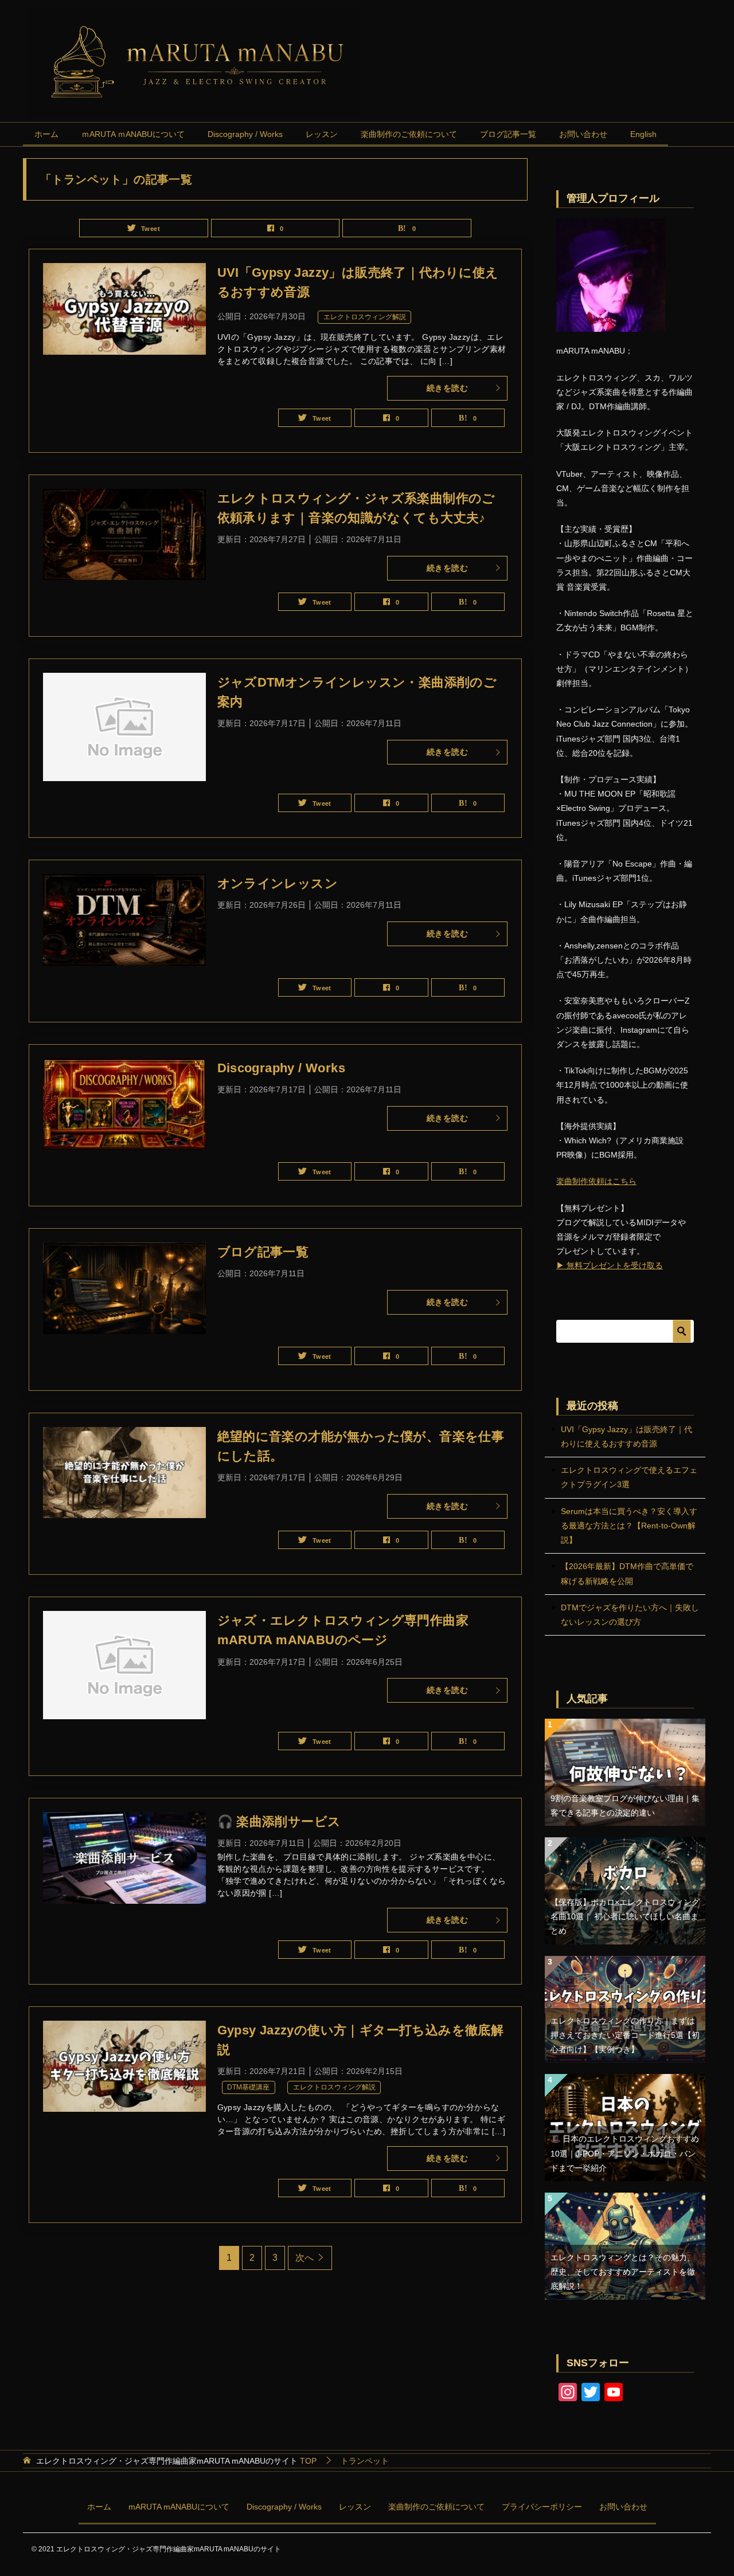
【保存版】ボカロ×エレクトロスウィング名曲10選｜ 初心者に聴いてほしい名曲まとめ (625, 1916)
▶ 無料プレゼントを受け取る (610, 1265)
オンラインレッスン (278, 883)
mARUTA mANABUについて (179, 2507)
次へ (304, 2258)
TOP (176, 2461)
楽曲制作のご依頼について (409, 134)
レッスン (322, 134)
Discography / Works (245, 134)
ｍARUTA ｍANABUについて (133, 134)
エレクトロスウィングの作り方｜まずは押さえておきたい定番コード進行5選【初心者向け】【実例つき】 (625, 2035)
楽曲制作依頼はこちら (596, 1181)
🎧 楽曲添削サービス (279, 1822)
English (643, 134)
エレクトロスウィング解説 (365, 317)
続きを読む (447, 388)
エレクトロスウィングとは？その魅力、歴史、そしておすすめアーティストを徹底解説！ (623, 2272)
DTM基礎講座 (248, 2087)
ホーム (46, 134)
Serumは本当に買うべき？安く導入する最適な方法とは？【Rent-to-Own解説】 (629, 1526)
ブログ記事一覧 (508, 134)
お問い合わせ (583, 134)
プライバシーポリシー (542, 2507)
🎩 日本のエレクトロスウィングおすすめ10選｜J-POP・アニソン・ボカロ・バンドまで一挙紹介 (625, 2153)
